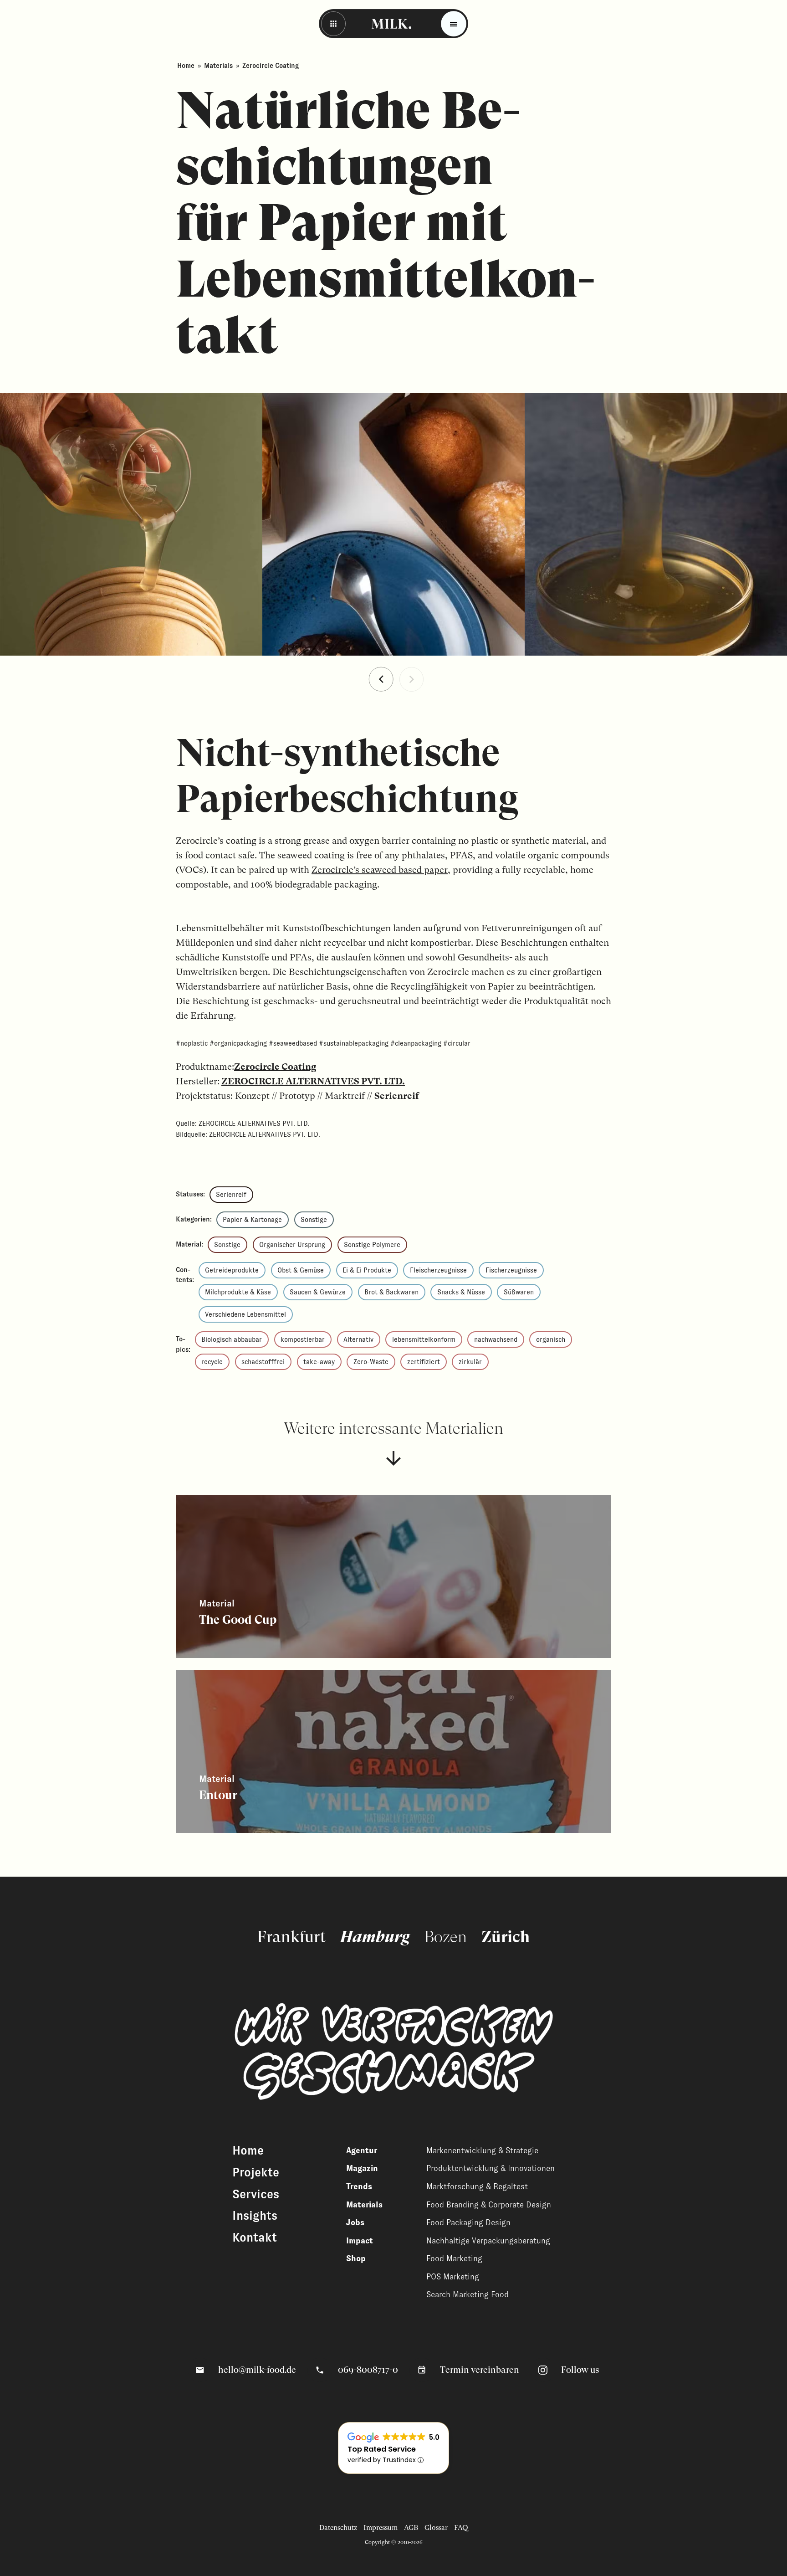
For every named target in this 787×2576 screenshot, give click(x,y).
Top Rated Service (382, 2449)
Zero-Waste (371, 1362)
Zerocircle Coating (275, 1067)
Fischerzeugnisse (511, 1270)
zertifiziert (424, 1362)
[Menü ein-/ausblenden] (454, 24)
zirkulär (470, 1362)
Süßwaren (519, 1292)
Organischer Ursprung (292, 1245)
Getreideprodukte (232, 1270)
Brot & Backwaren (391, 1292)
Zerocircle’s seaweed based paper (380, 870)
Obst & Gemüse (301, 1270)
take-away (319, 1362)
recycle (212, 1362)
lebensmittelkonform (424, 1339)
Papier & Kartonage (252, 1220)
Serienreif (231, 1195)
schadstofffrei (263, 1362)
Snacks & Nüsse (461, 1292)
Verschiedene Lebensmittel (245, 1314)
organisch (551, 1339)
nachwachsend (496, 1339)
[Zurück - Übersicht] (333, 24)
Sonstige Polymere (372, 1245)
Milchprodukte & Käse (238, 1292)
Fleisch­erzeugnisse (438, 1270)
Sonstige (314, 1220)
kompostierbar (303, 1339)
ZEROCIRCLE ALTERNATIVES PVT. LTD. (313, 1081)
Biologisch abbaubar (232, 1339)
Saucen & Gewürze (318, 1292)
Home (186, 66)
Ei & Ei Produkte (367, 1270)
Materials (218, 66)
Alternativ (358, 1339)
